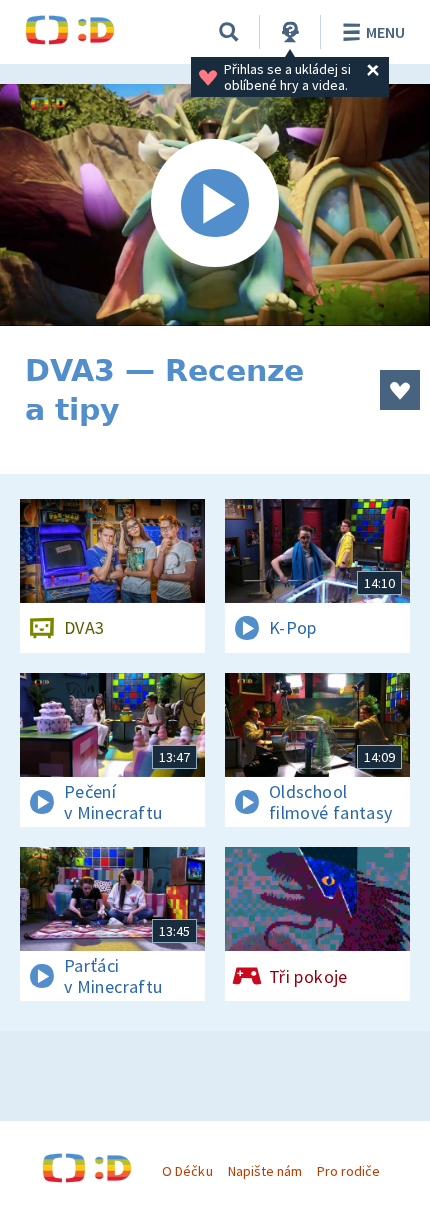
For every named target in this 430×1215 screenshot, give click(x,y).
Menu (385, 32)
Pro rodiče (348, 1171)
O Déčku (187, 1171)
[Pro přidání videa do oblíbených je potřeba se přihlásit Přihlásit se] (400, 390)
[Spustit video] (215, 205)
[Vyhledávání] (229, 32)
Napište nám (265, 1171)
